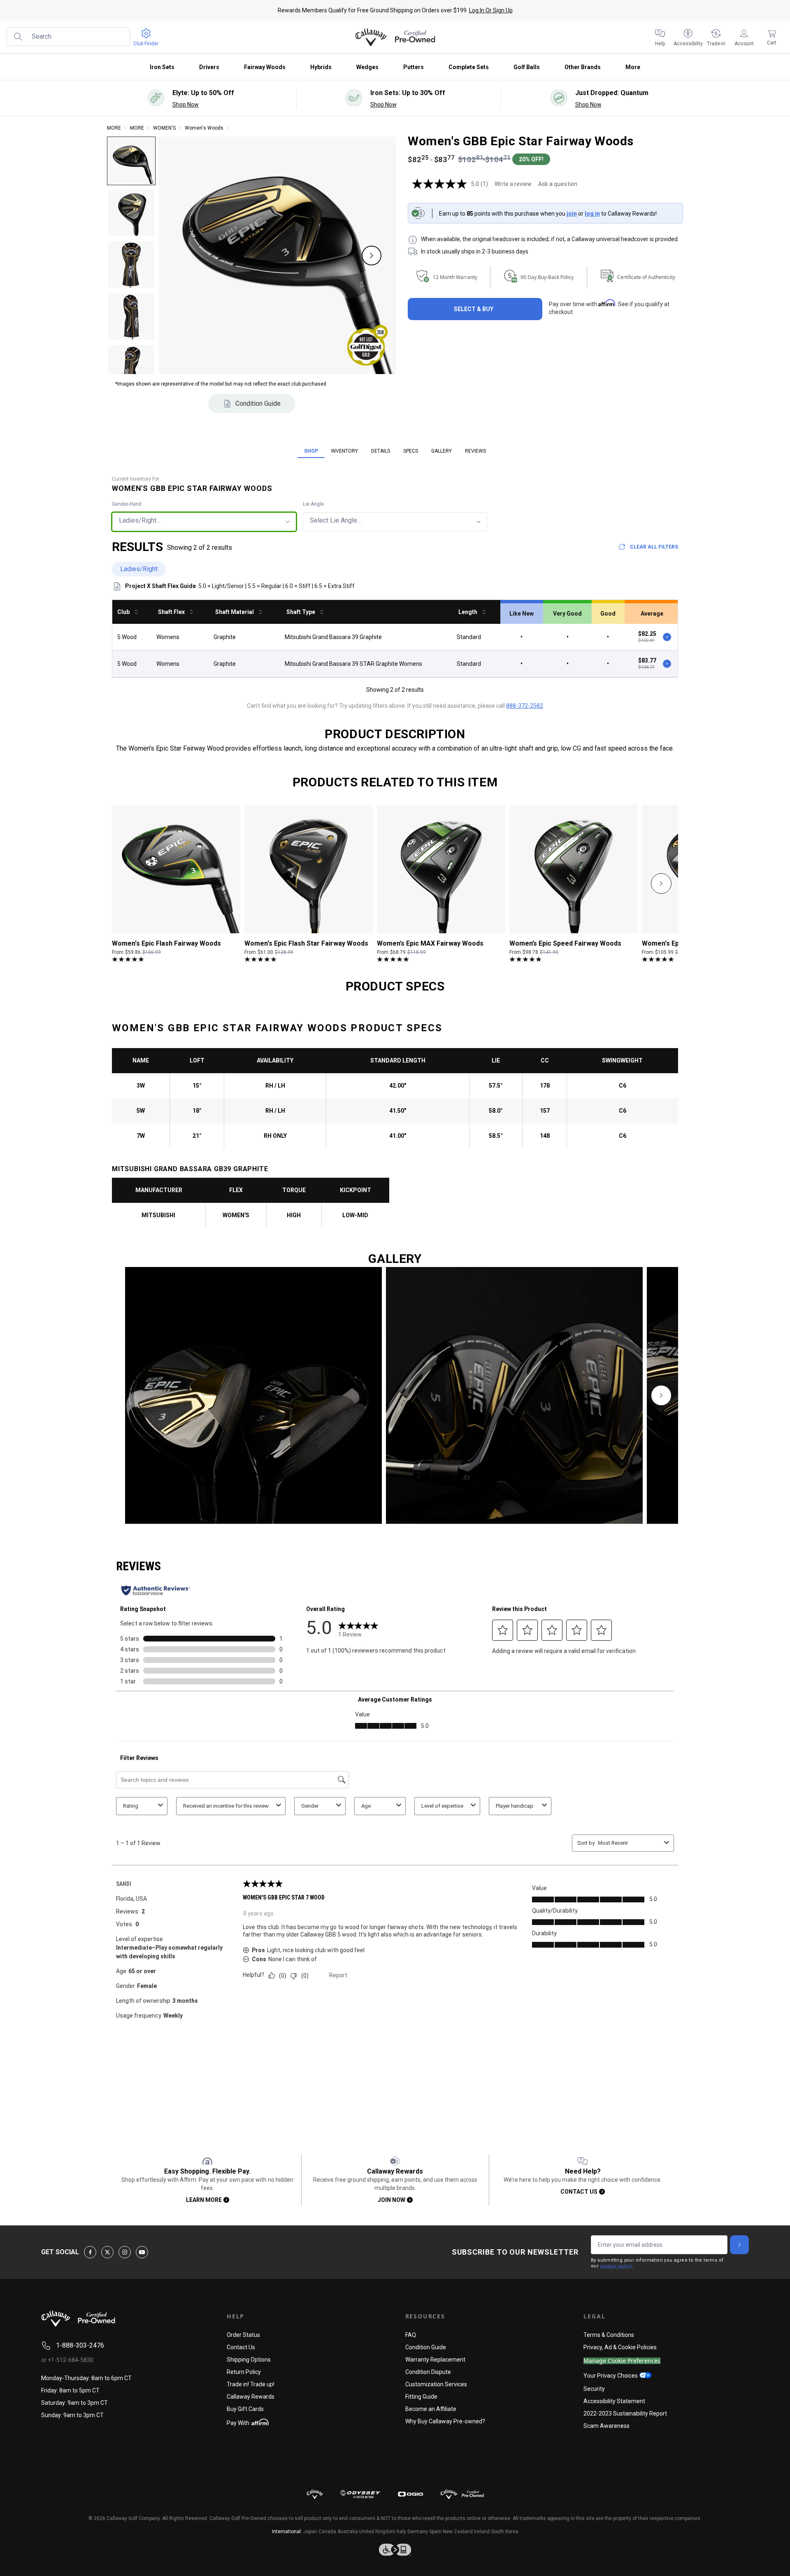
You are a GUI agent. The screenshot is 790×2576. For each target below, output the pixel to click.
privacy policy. (617, 2266)
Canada (327, 2532)
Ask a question (558, 184)
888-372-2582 (525, 706)
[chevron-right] (661, 883)
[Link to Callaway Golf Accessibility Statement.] (395, 2550)
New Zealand (458, 2532)
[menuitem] (660, 37)
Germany (418, 2532)
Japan (310, 2532)
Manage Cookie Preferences (622, 2361)
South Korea (505, 2532)
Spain (435, 2532)
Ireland (482, 2532)
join (572, 214)
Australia (348, 2532)
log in (592, 214)
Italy (401, 2532)
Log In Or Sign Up (491, 10)
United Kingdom (377, 2532)
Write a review (513, 184)
